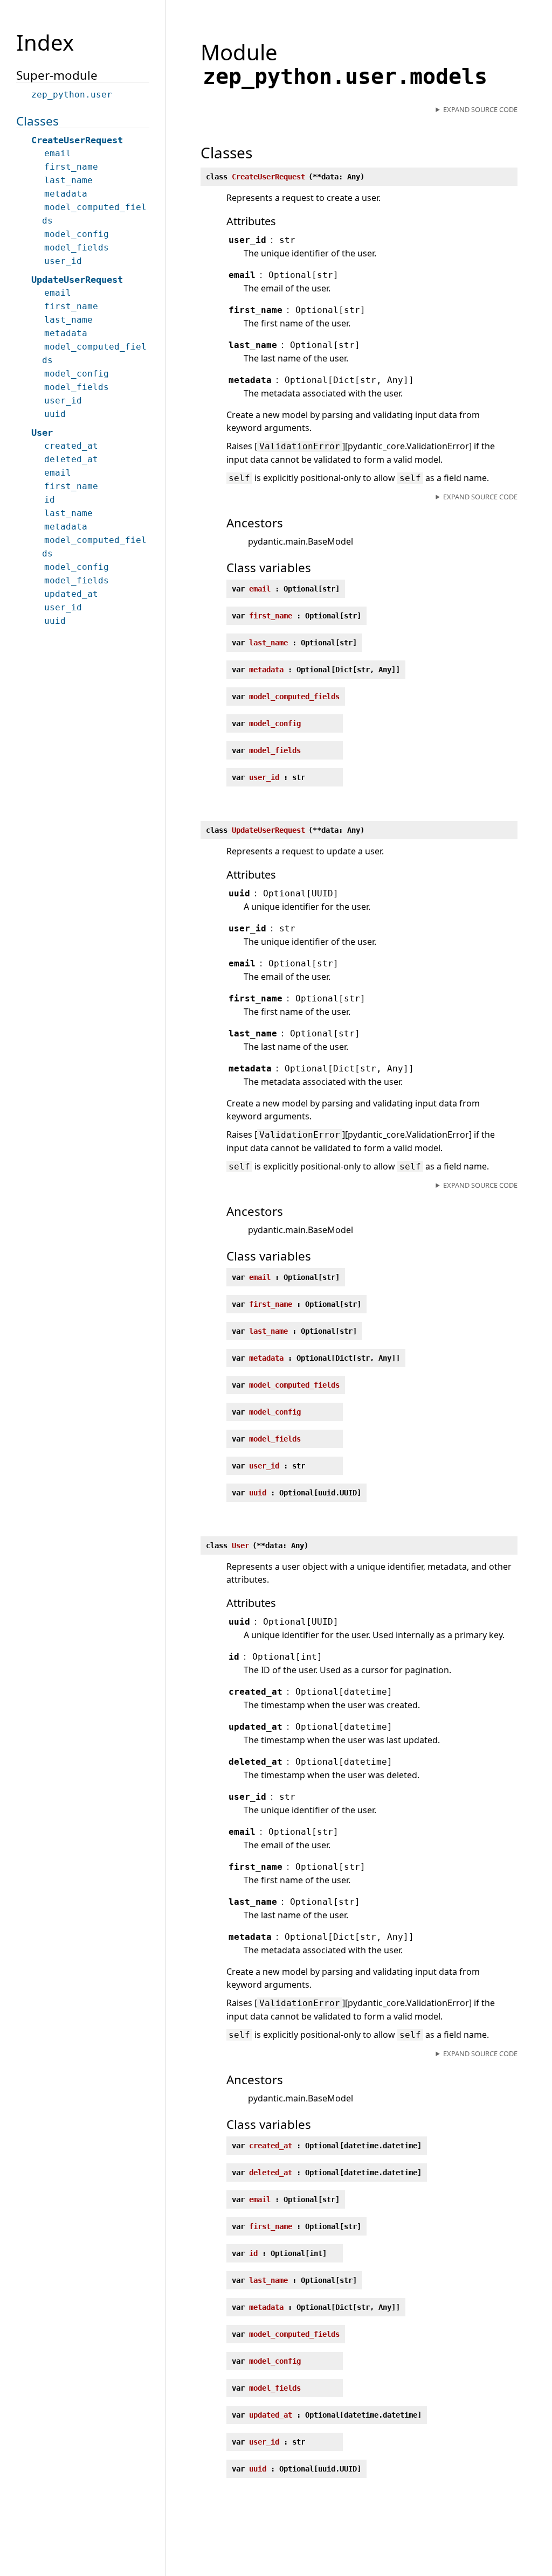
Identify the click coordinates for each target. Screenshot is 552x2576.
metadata (66, 194)
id (50, 500)
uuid (55, 414)
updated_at (71, 594)
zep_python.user (72, 95)
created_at (71, 446)
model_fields (77, 248)
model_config (77, 234)
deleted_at (71, 459)
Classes (37, 121)
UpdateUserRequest (77, 280)
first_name (71, 167)
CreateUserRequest (77, 140)
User (42, 433)
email (58, 153)
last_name (68, 180)
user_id (63, 261)
